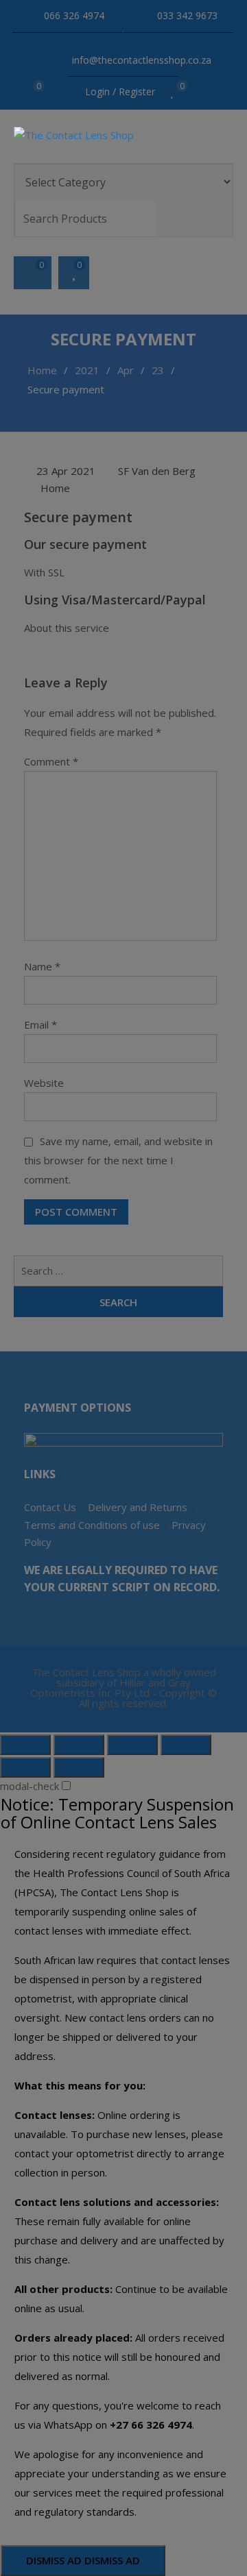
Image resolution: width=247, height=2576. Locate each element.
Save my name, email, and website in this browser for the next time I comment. (118, 1160)
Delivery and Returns (138, 1507)
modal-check (30, 1786)
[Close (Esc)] (25, 1745)
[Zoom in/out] (186, 1745)
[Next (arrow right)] (79, 1767)
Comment (51, 761)
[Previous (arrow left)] (25, 1767)
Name (42, 966)
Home (55, 488)
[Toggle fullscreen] (132, 1745)
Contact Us (50, 1507)
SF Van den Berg (157, 471)
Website (44, 1083)
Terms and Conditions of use (92, 1525)
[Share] (79, 1745)
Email (40, 1025)
